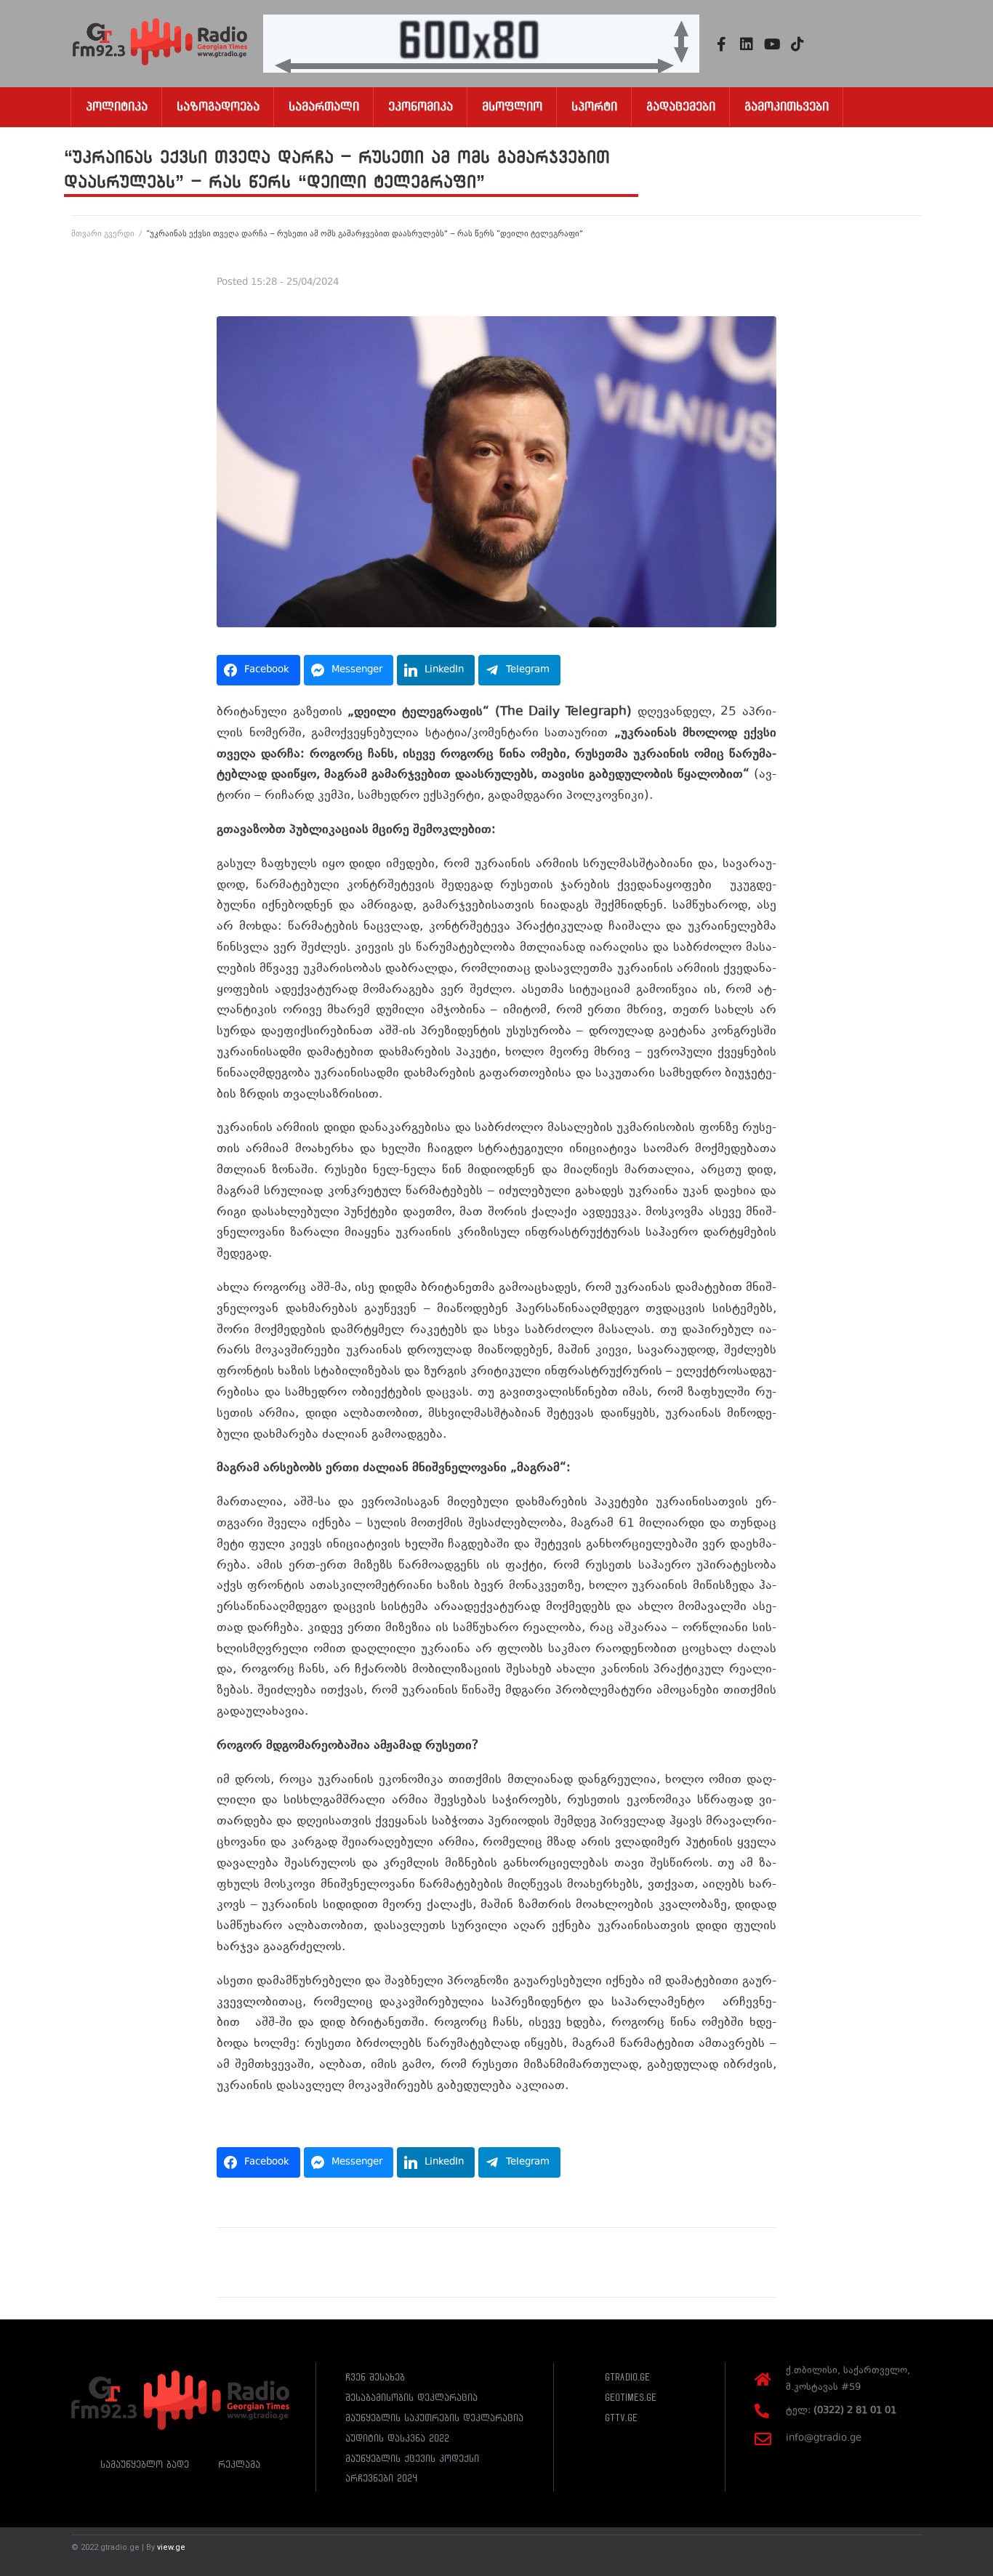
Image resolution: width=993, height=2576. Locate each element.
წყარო (236, 2120)
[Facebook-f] (721, 44)
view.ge (171, 2547)
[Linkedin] (747, 44)
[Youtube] (772, 44)
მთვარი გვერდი (103, 234)
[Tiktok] (797, 44)
